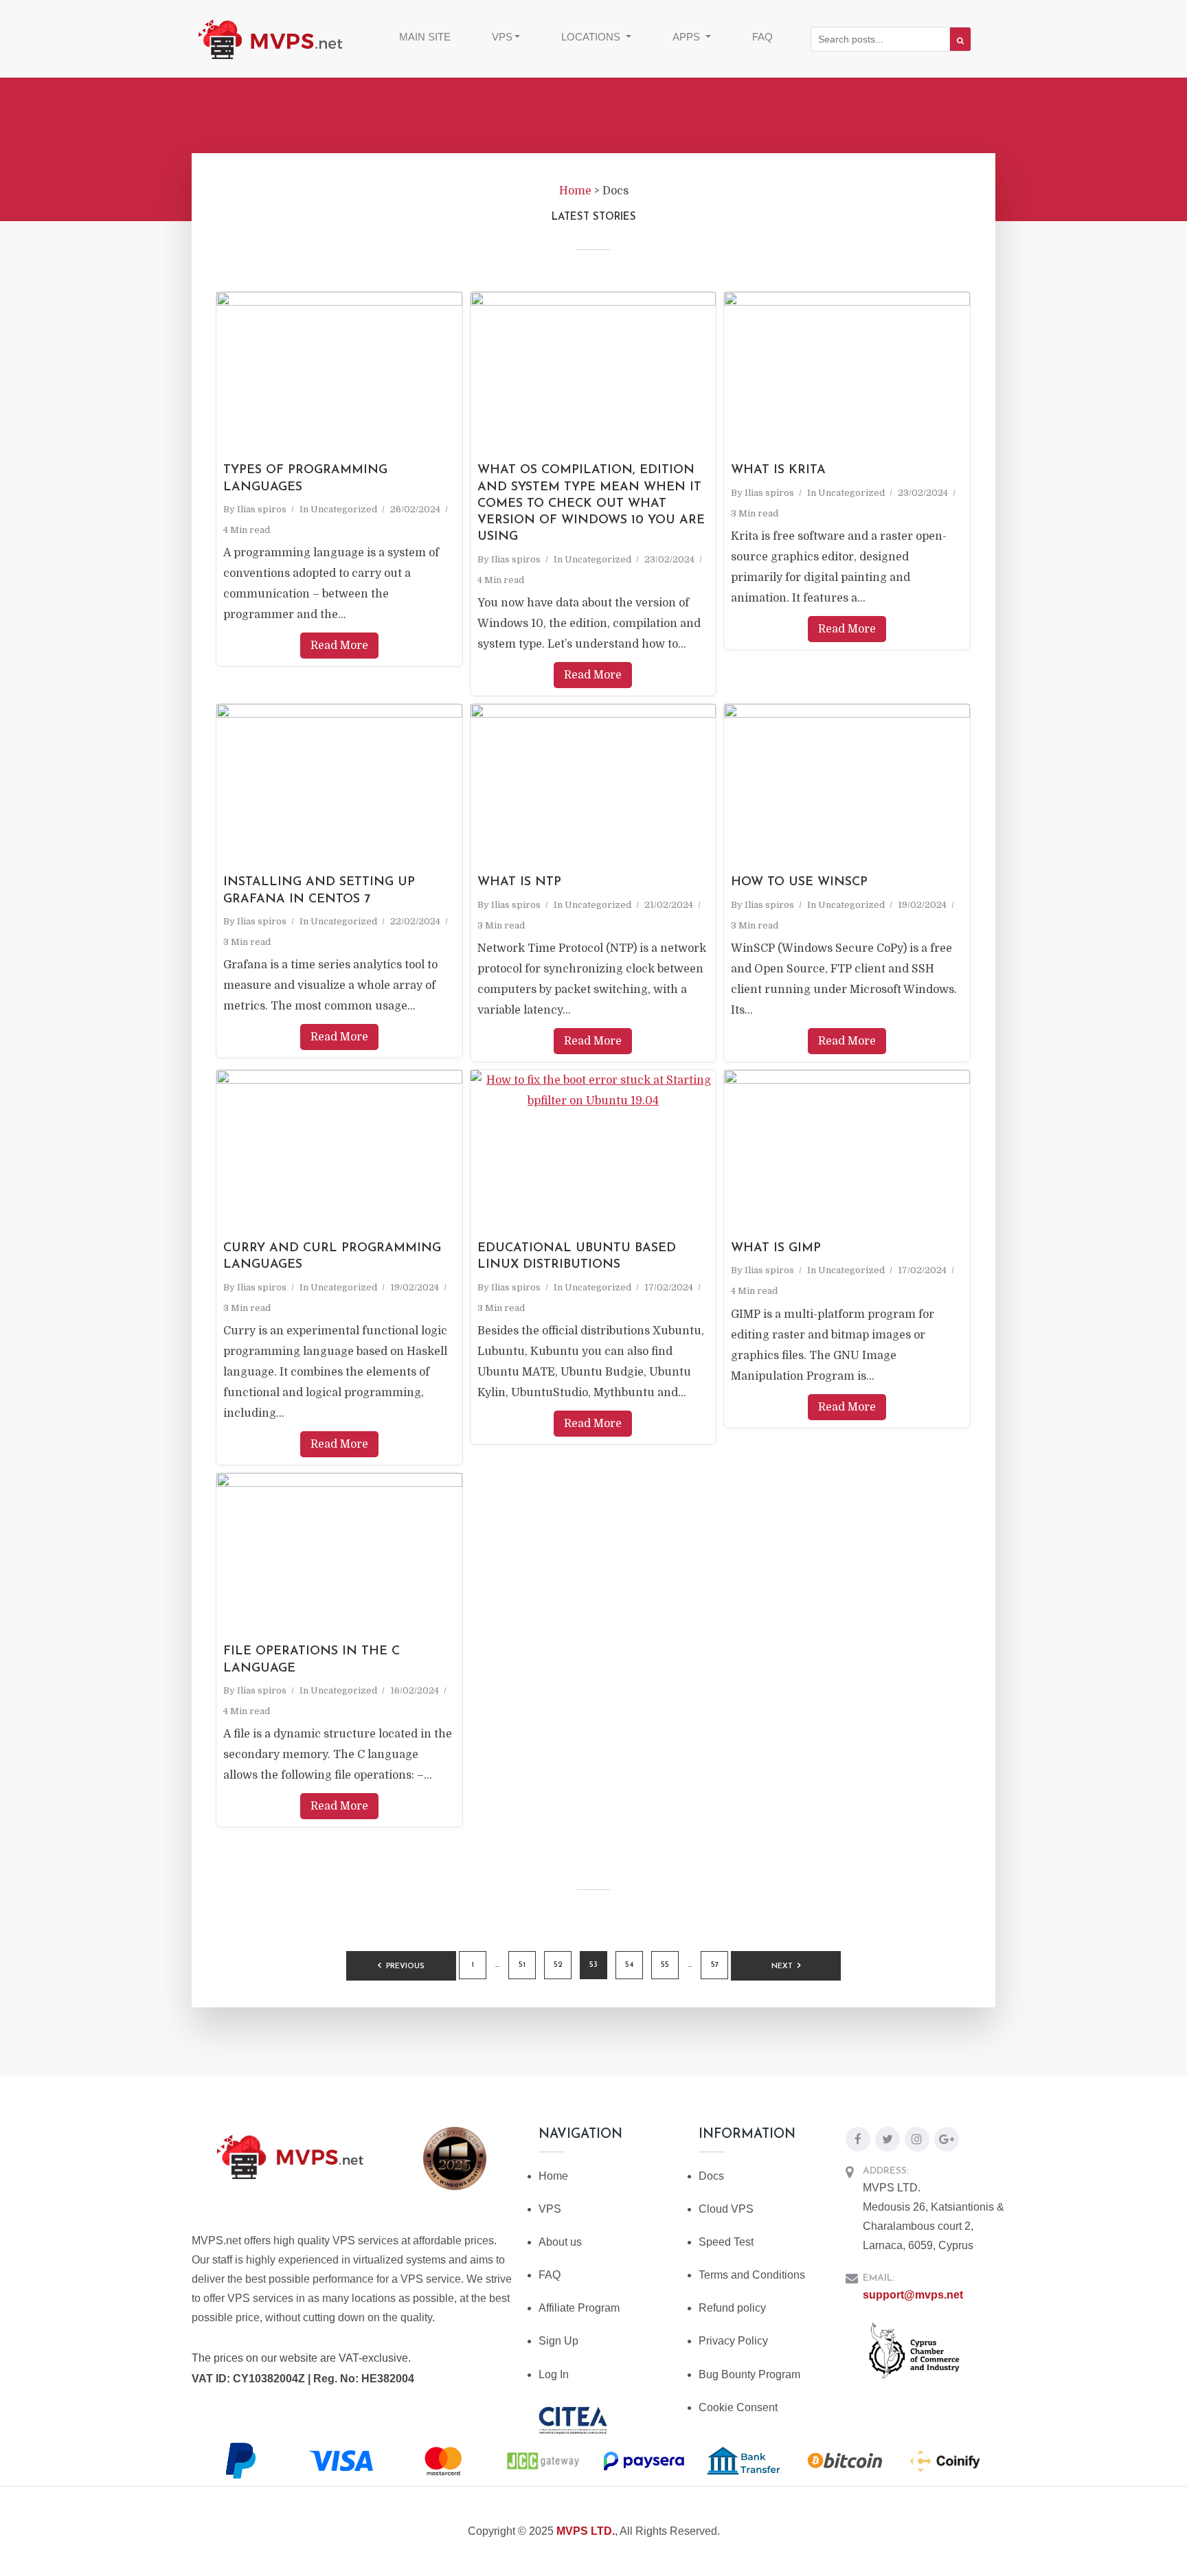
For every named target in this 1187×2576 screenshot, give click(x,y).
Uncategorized (344, 509)
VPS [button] (502, 37)
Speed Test (726, 2242)
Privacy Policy (733, 2341)
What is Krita (778, 470)
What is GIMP (776, 1249)
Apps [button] (688, 37)
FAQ (762, 37)
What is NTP (519, 882)
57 (715, 1965)
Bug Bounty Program (749, 2374)
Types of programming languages (305, 479)
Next (782, 1967)
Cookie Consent (738, 2407)
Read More (339, 646)
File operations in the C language (312, 1660)
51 (522, 1965)
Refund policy (732, 2308)
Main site (425, 37)
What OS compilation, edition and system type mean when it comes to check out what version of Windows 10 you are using (591, 504)
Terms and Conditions (752, 2275)
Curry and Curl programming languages (332, 1257)
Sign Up (558, 2341)
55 (665, 1965)
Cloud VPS (726, 2209)
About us (560, 2242)
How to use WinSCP (799, 882)
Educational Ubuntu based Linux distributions (577, 1257)
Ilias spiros (262, 509)
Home (553, 2176)
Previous (405, 1967)
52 (558, 1965)
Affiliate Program (579, 2308)
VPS (550, 2209)
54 (629, 1965)
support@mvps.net (913, 2295)
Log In (554, 2374)
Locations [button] (592, 37)
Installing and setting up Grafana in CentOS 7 (319, 891)
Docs (711, 2176)
